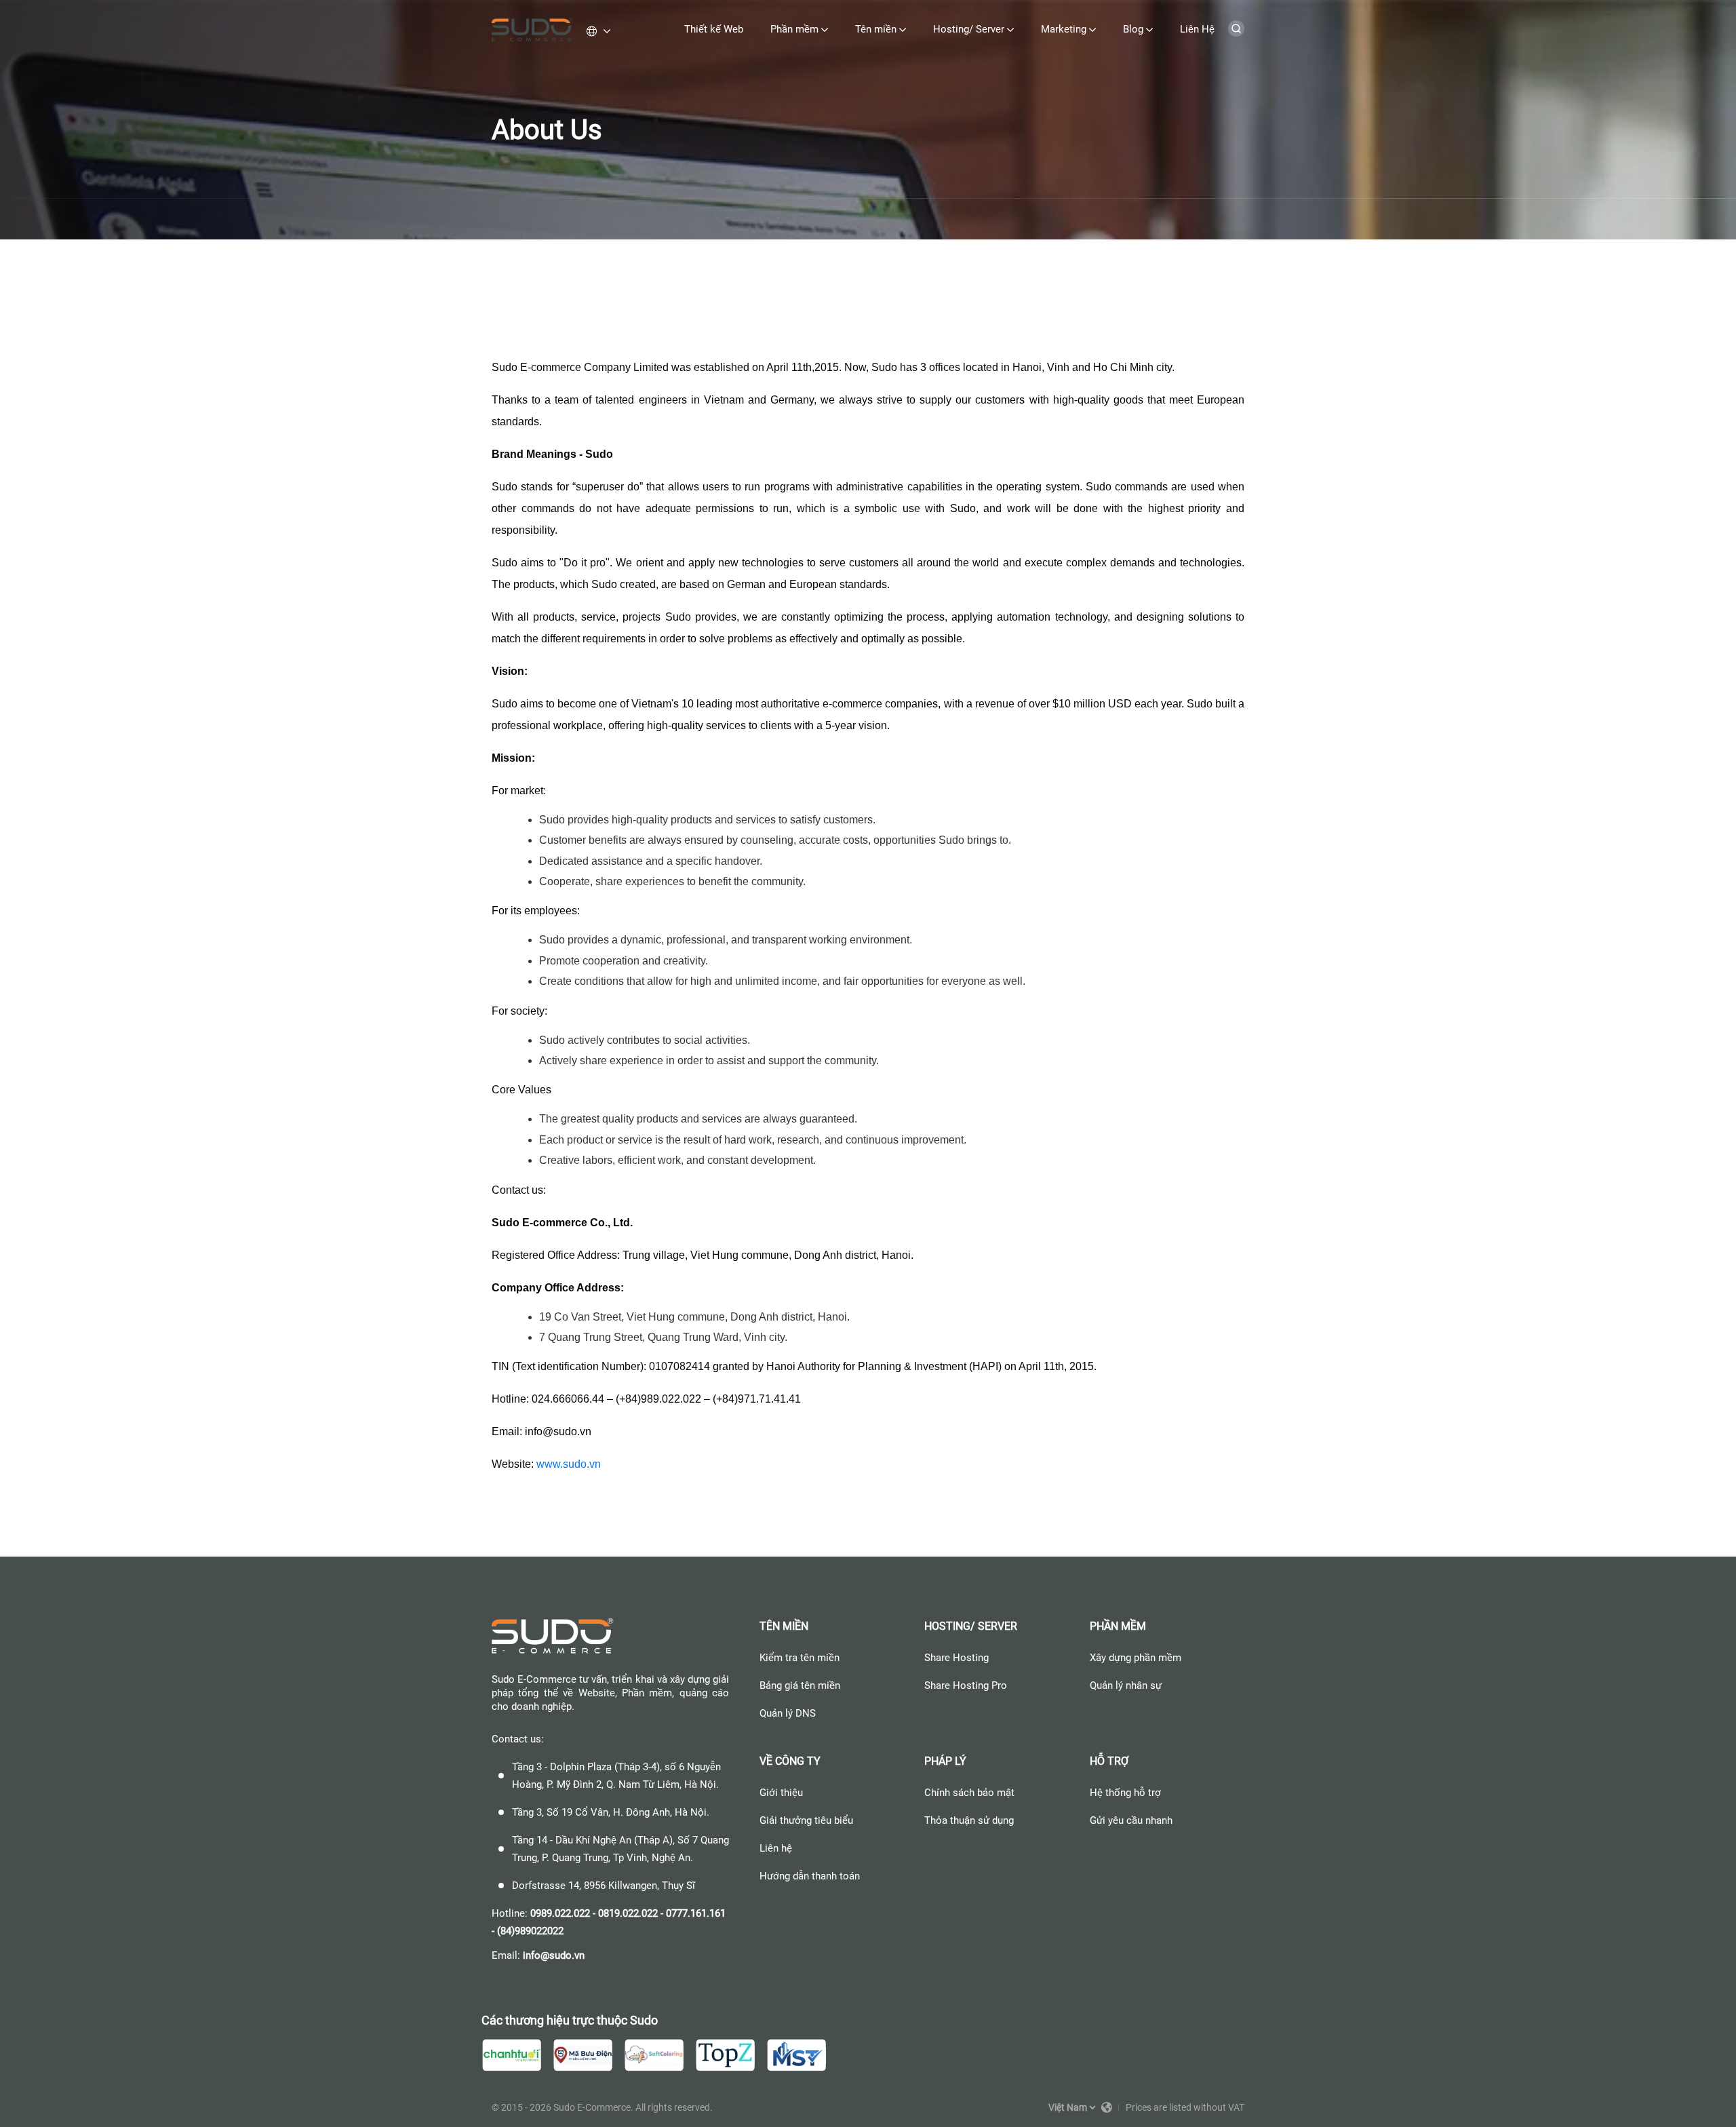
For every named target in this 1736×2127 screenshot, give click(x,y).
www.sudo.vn (569, 1464)
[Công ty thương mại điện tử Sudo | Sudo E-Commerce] (532, 31)
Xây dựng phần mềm (1136, 1658)
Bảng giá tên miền (800, 1685)
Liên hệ (776, 1848)
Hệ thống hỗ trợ (1125, 1793)
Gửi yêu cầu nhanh (1131, 1820)
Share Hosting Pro (966, 1685)
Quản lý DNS (788, 1713)
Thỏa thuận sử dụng (969, 1820)
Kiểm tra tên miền (800, 1658)
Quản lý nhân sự (1126, 1685)
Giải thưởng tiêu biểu (806, 1820)
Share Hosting (956, 1658)
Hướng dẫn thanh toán (810, 1876)
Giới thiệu (781, 1793)
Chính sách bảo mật (969, 1793)
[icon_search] (1236, 33)
